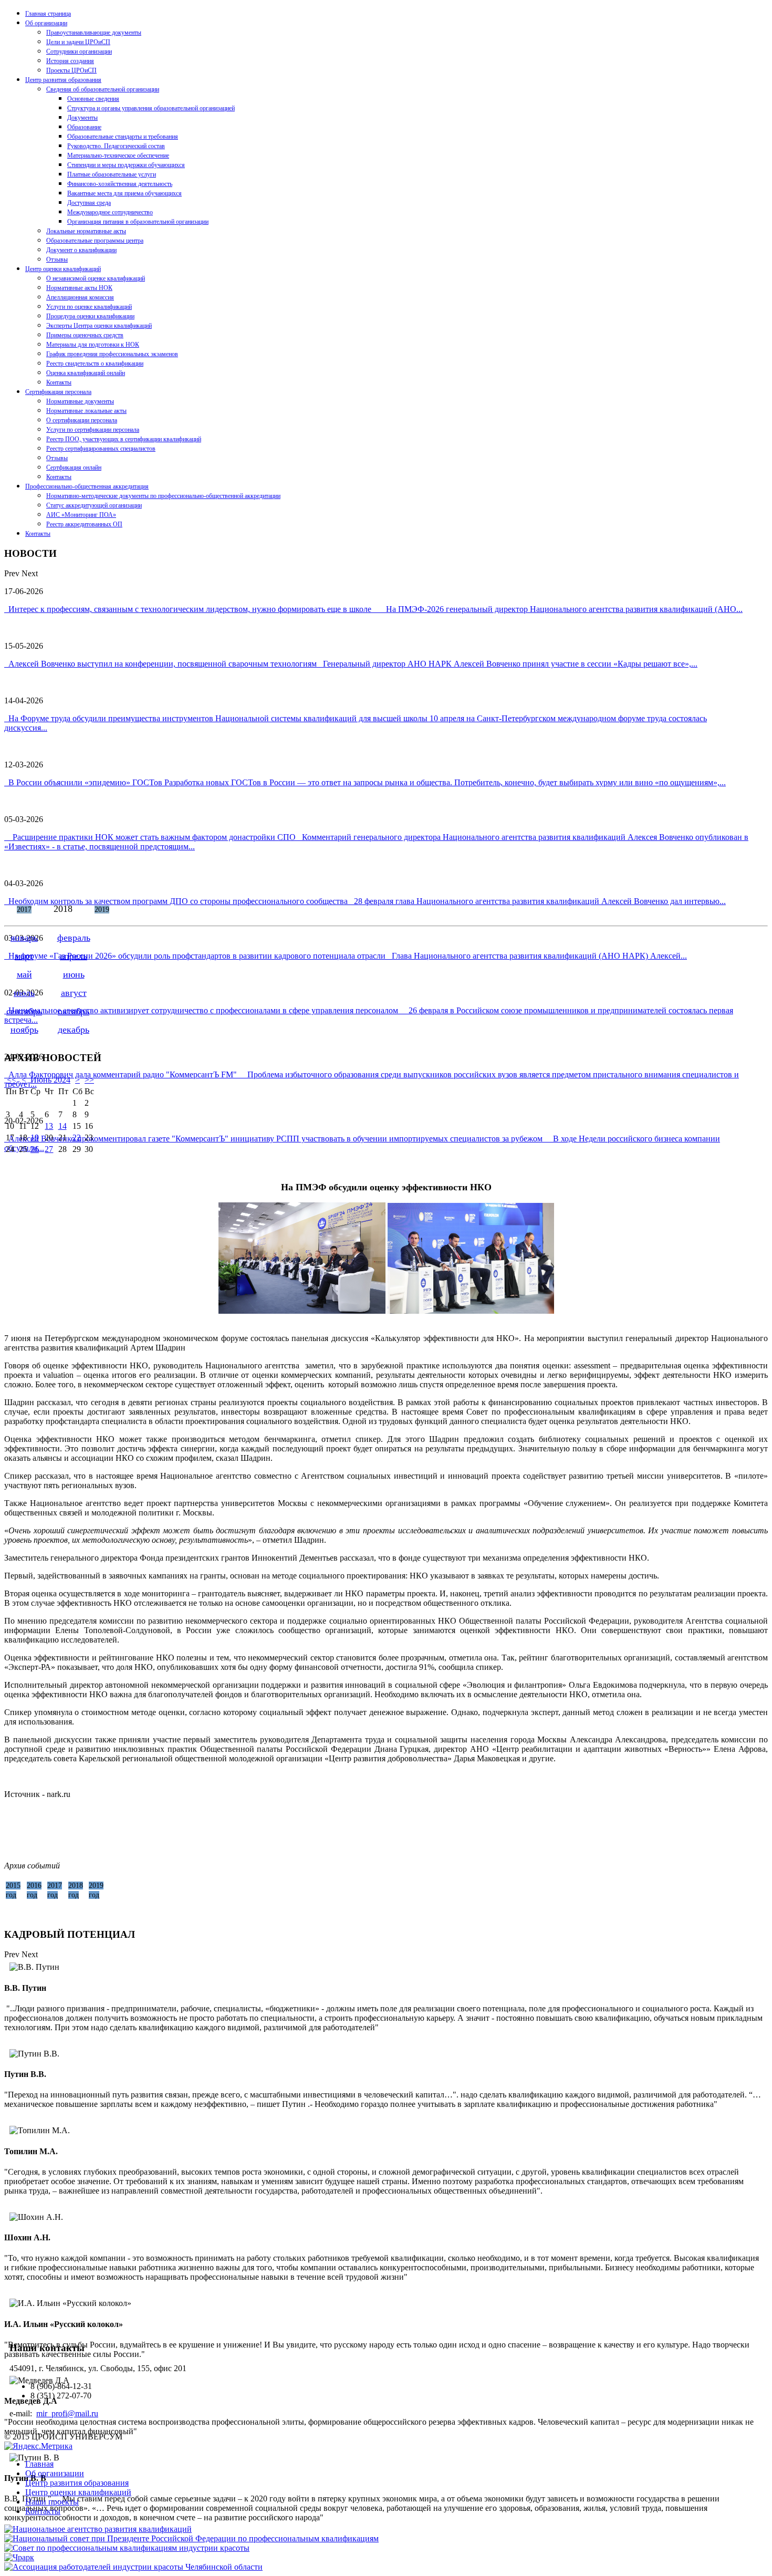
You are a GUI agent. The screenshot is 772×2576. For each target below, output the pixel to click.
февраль (74, 938)
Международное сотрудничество (110, 212)
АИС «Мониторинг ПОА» (81, 515)
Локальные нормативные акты (86, 231)
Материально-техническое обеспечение (118, 155)
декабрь (74, 1030)
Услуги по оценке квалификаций (89, 307)
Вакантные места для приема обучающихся (124, 193)
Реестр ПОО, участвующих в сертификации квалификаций (124, 439)
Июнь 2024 (50, 1080)
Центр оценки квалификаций (63, 269)
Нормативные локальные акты (86, 411)
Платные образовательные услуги (112, 174)
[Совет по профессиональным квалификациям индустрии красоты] (127, 2548)
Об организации (46, 23)
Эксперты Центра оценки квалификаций (99, 326)
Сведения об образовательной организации (103, 89)
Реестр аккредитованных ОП (84, 524)
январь (24, 938)
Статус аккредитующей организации (94, 505)
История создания (70, 61)
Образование (84, 127)
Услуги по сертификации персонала (93, 430)
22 (77, 1138)
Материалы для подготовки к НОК (93, 345)
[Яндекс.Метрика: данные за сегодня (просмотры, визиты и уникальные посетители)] (38, 2446)
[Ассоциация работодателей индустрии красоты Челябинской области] (133, 2567)
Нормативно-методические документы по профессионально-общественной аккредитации (163, 496)
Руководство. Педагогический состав (116, 146)
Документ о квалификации (81, 250)
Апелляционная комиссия (80, 297)
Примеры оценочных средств (85, 335)
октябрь (74, 1011)
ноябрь (24, 1030)
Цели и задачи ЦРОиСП (78, 42)
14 (62, 1126)
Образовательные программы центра (95, 241)
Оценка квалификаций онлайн (86, 373)
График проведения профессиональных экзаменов (112, 354)
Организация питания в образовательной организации (138, 222)
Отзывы (57, 259)
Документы (82, 118)
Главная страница (48, 14)
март (24, 956)
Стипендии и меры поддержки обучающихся (126, 165)
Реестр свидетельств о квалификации (95, 363)
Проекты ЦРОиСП (71, 70)
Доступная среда (89, 203)
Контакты (59, 382)
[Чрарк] (19, 2557)
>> (89, 1080)
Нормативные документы (80, 401)
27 (49, 1149)
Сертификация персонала (58, 392)
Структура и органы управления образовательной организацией (151, 108)
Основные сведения (93, 99)
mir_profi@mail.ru (67, 2413)
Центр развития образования (63, 80)
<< (12, 1080)
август (74, 993)
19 (35, 1138)
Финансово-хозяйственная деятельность (120, 184)
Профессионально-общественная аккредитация (87, 486)
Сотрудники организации (79, 51)
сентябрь (24, 1011)
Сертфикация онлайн (74, 468)
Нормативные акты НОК (79, 288)
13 (49, 1126)
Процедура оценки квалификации (90, 316)
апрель (74, 956)
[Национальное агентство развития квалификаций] (98, 2529)
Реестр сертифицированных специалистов (101, 449)
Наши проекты (52, 2502)
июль (24, 993)
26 (35, 1149)
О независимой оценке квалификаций (96, 278)
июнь (74, 974)
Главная (39, 2464)
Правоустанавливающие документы (94, 33)
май (24, 974)
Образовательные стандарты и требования (123, 137)
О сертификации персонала (82, 420)
